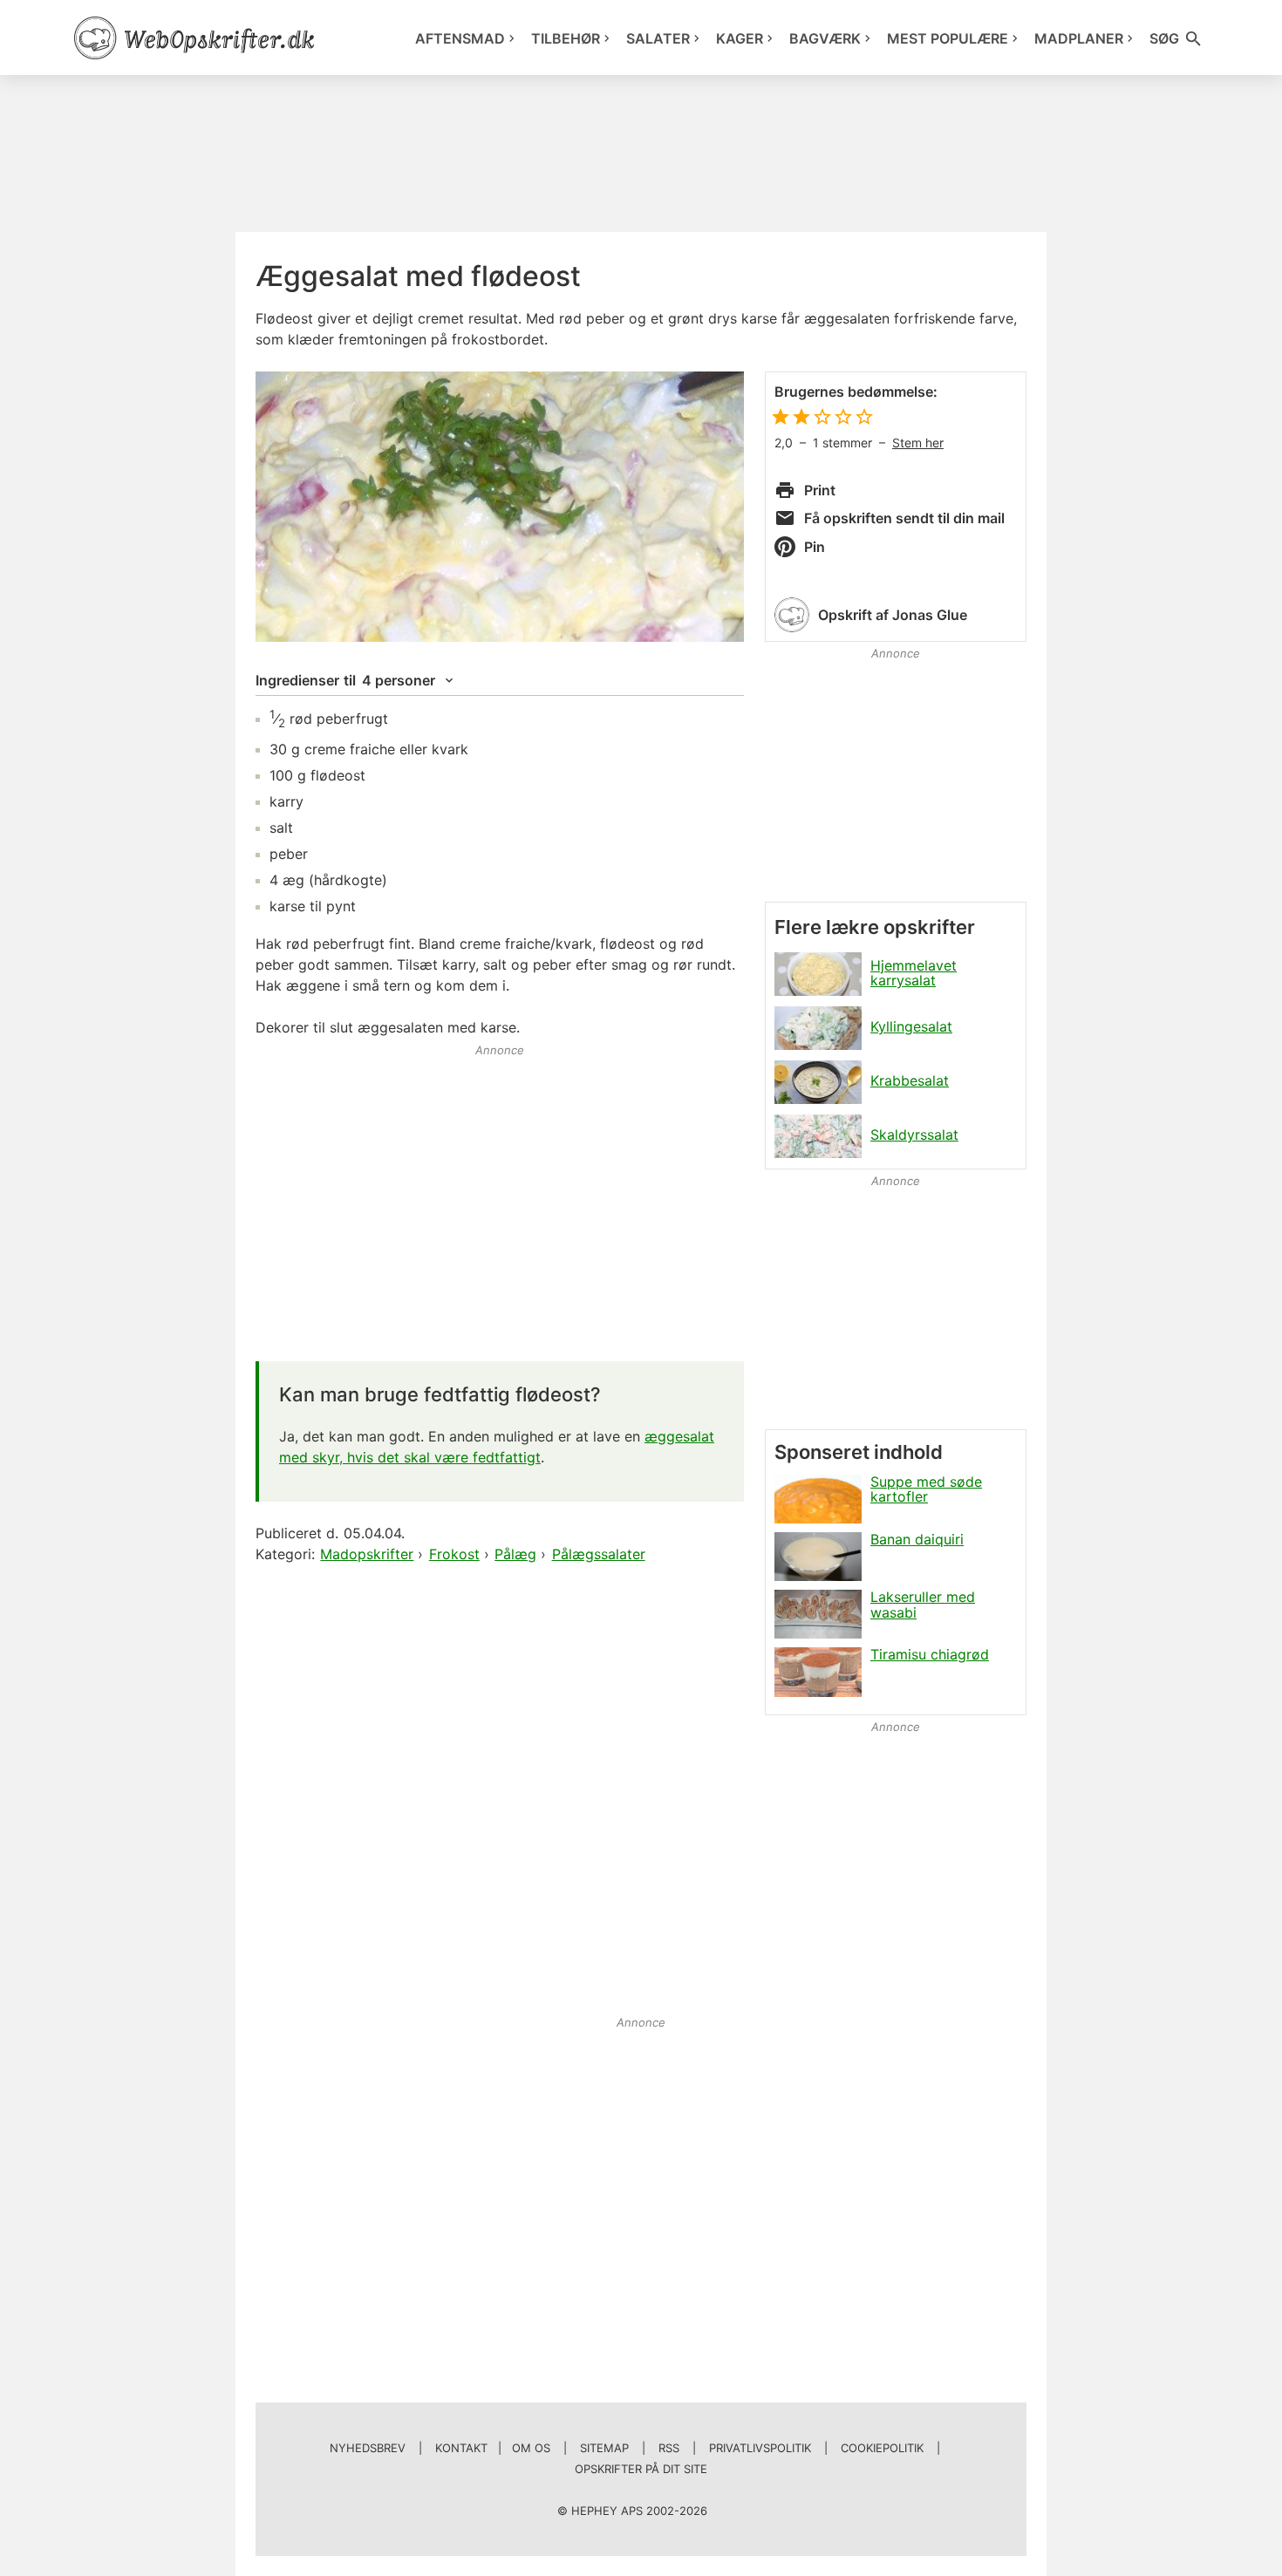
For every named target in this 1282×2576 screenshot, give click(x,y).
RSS (669, 2448)
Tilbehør (566, 38)
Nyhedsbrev (368, 2448)
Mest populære (948, 38)
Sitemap (604, 2448)
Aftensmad (460, 38)
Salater (658, 38)
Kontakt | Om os (493, 2448)
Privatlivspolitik (760, 2448)
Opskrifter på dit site (641, 2469)
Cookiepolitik (882, 2448)
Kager (740, 38)
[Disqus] (500, 1791)
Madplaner (1079, 38)
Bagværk (825, 38)
